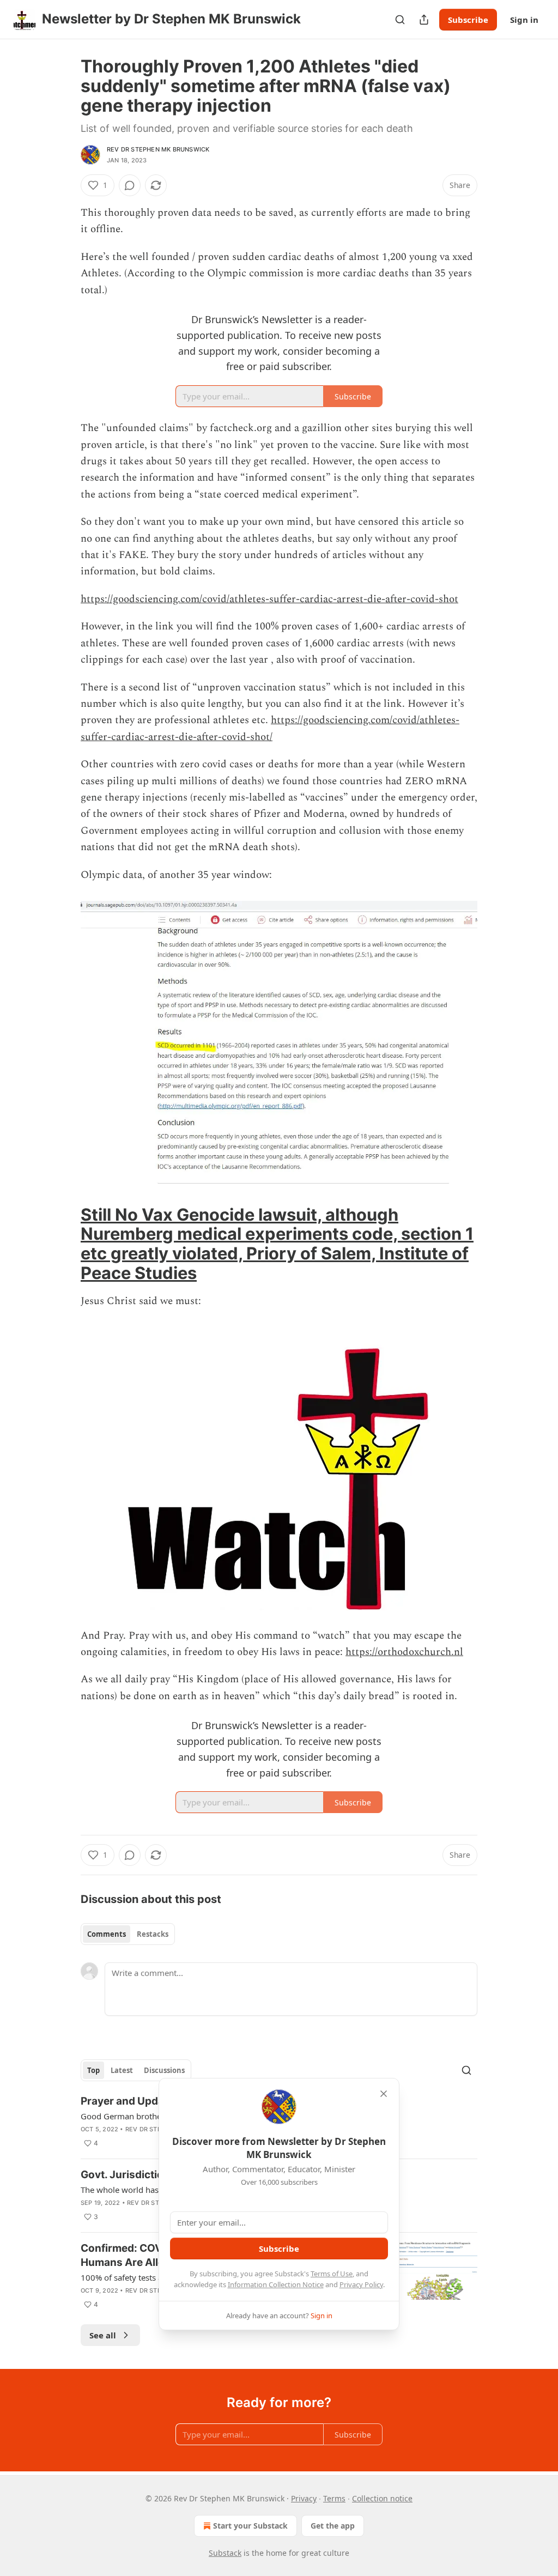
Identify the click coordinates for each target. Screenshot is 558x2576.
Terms (334, 2498)
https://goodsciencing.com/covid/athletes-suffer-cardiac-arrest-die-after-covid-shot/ (270, 728)
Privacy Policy (361, 2284)
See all (103, 2335)
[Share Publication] (424, 20)
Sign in (524, 20)
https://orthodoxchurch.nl (404, 1652)
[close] (384, 2094)
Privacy (304, 2498)
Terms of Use (332, 2274)
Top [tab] (93, 2070)
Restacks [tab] (153, 1934)
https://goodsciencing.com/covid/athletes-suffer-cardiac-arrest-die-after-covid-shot (269, 599)
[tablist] (128, 1934)
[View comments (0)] (130, 185)
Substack (225, 2553)
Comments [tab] (107, 1934)
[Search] (400, 20)
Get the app (333, 2526)
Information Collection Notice (276, 2284)
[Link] (65, 1244)
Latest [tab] (122, 2070)
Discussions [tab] (164, 2070)
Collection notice (382, 2498)
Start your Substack (250, 2526)
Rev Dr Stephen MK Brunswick (158, 149)
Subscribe (468, 20)
